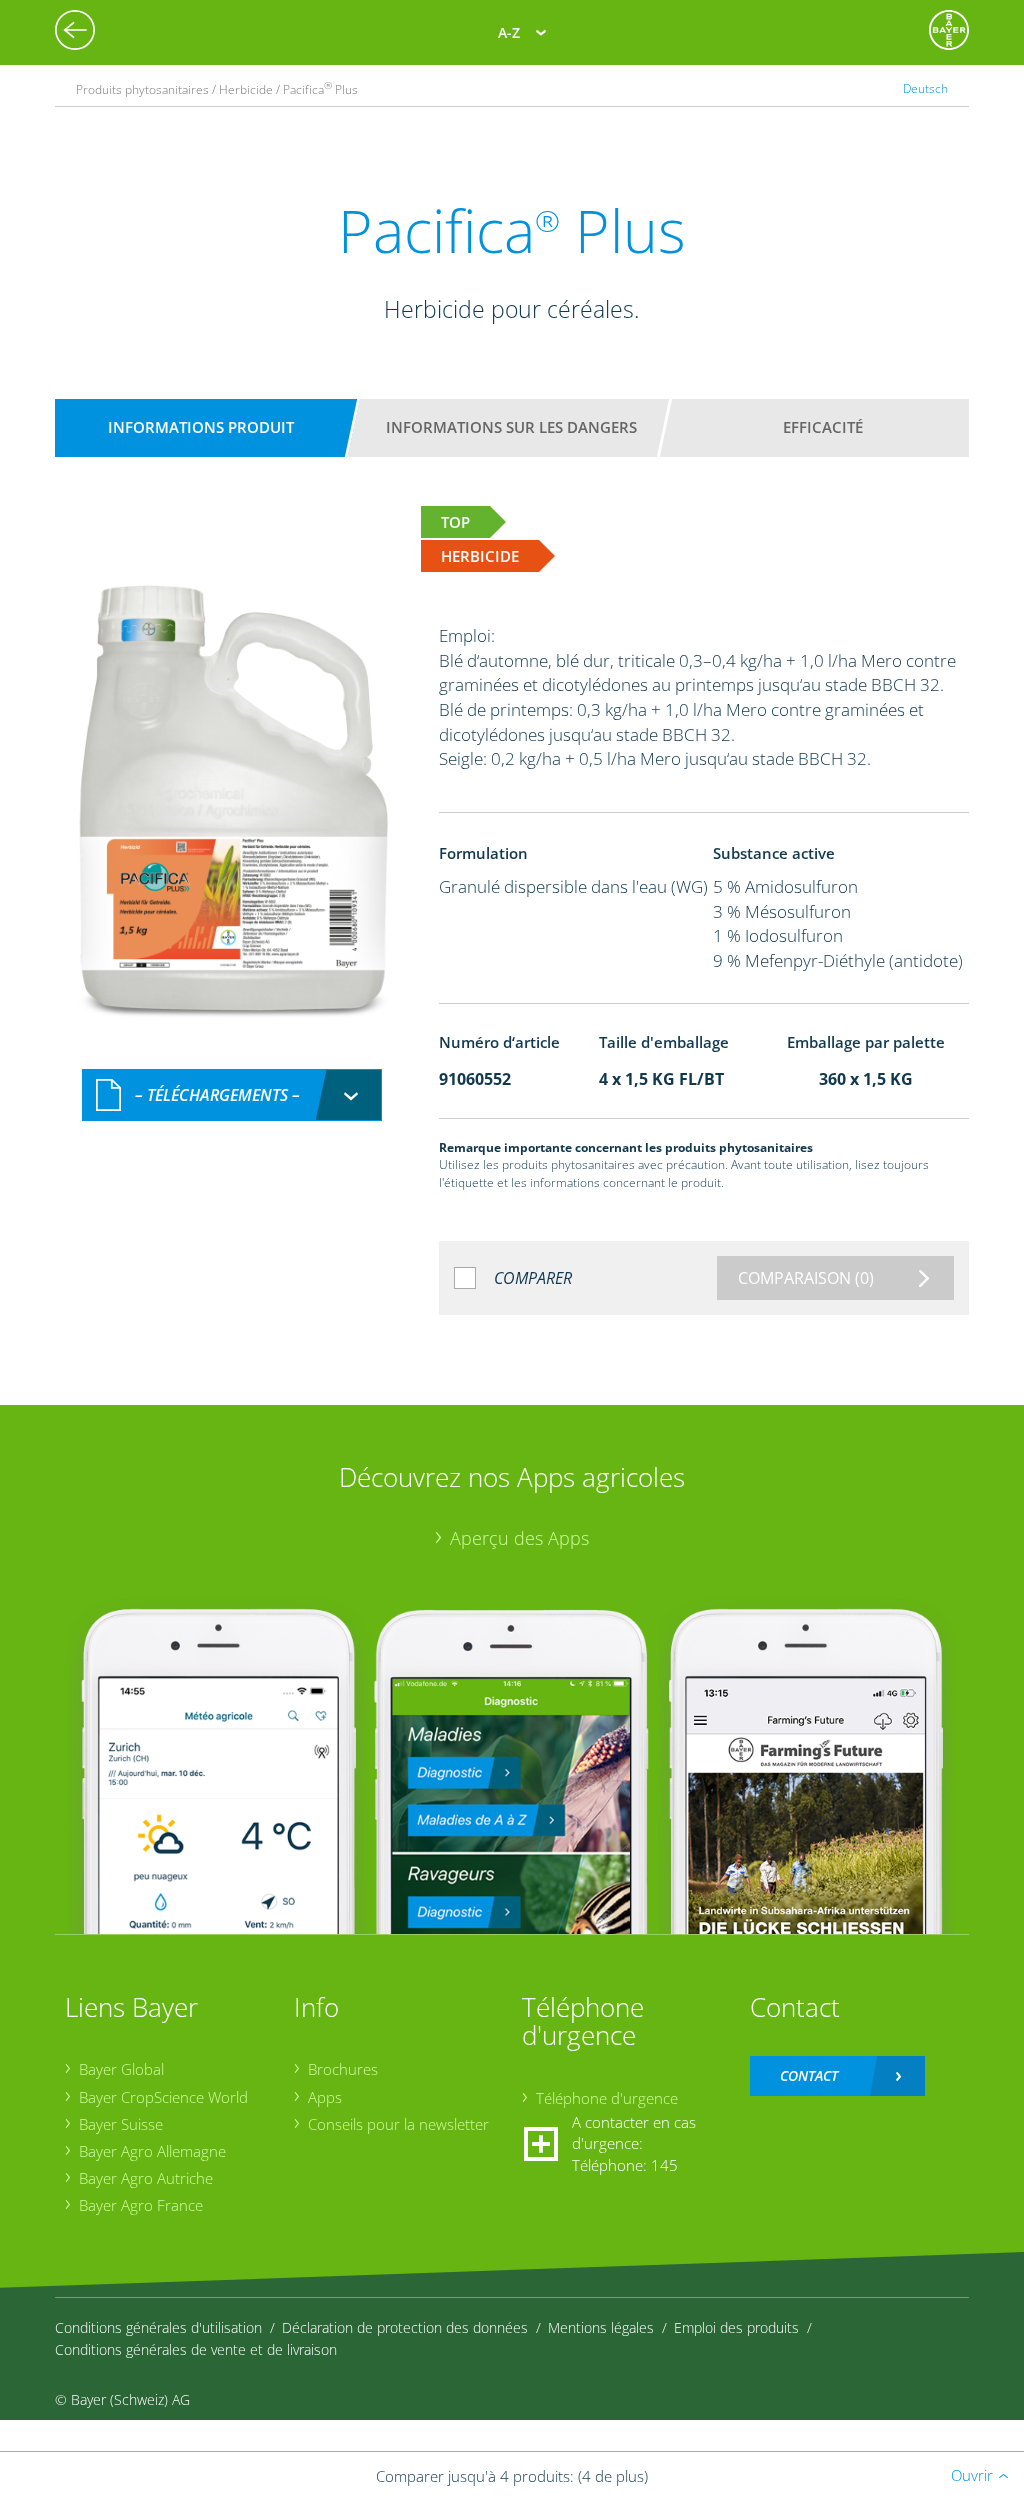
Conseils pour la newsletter (398, 2124)
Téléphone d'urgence (607, 2098)
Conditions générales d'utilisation (158, 2327)
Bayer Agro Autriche (146, 2178)
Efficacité (823, 427)
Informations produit (201, 427)
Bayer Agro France (141, 2205)
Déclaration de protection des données (405, 2327)
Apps (325, 2097)
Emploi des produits (736, 2327)
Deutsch (925, 88)
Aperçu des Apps (519, 1538)
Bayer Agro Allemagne (152, 2151)
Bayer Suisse (121, 2124)
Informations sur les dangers (511, 427)
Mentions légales (601, 2327)
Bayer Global (121, 2069)
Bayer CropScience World (163, 2097)
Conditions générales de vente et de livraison (196, 2349)
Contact (809, 2075)
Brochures (343, 2069)
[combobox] (232, 1095)
